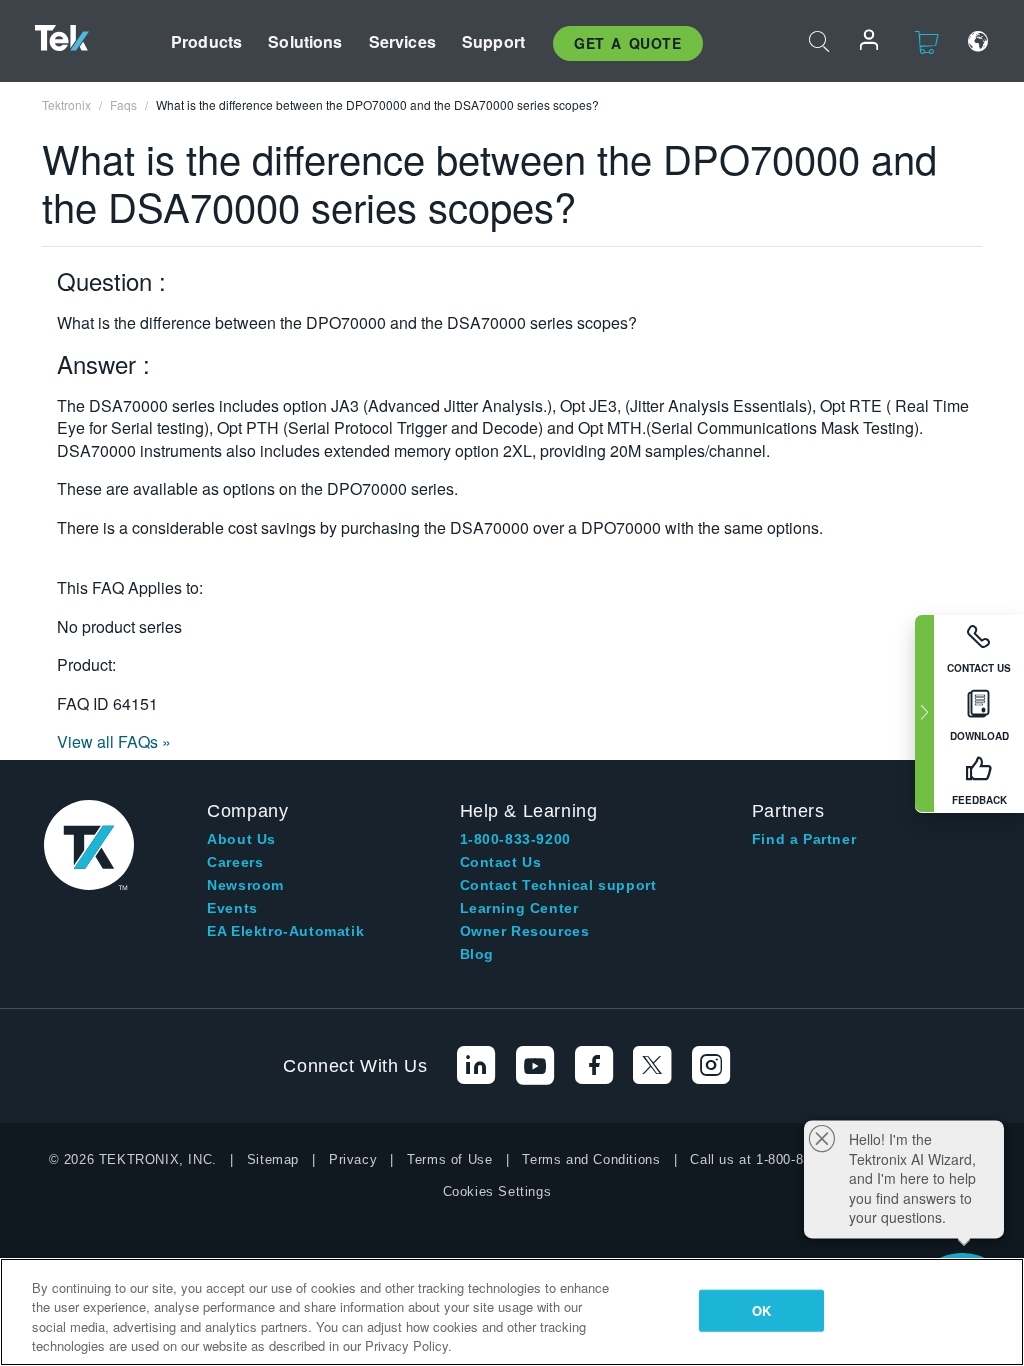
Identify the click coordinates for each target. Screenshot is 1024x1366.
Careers (235, 862)
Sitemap (273, 1159)
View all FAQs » (114, 741)
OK (761, 1310)
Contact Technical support (558, 885)
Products (206, 41)
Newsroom (245, 885)
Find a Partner (804, 839)
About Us (241, 839)
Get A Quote (628, 43)
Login (870, 41)
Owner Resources (525, 931)
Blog (477, 954)
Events (232, 908)
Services (402, 41)
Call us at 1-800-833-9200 (771, 1159)
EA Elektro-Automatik (285, 931)
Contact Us (501, 862)
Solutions (305, 41)
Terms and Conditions (591, 1159)
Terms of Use (449, 1159)
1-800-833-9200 (515, 839)
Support (493, 41)
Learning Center (519, 908)
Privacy (353, 1159)
